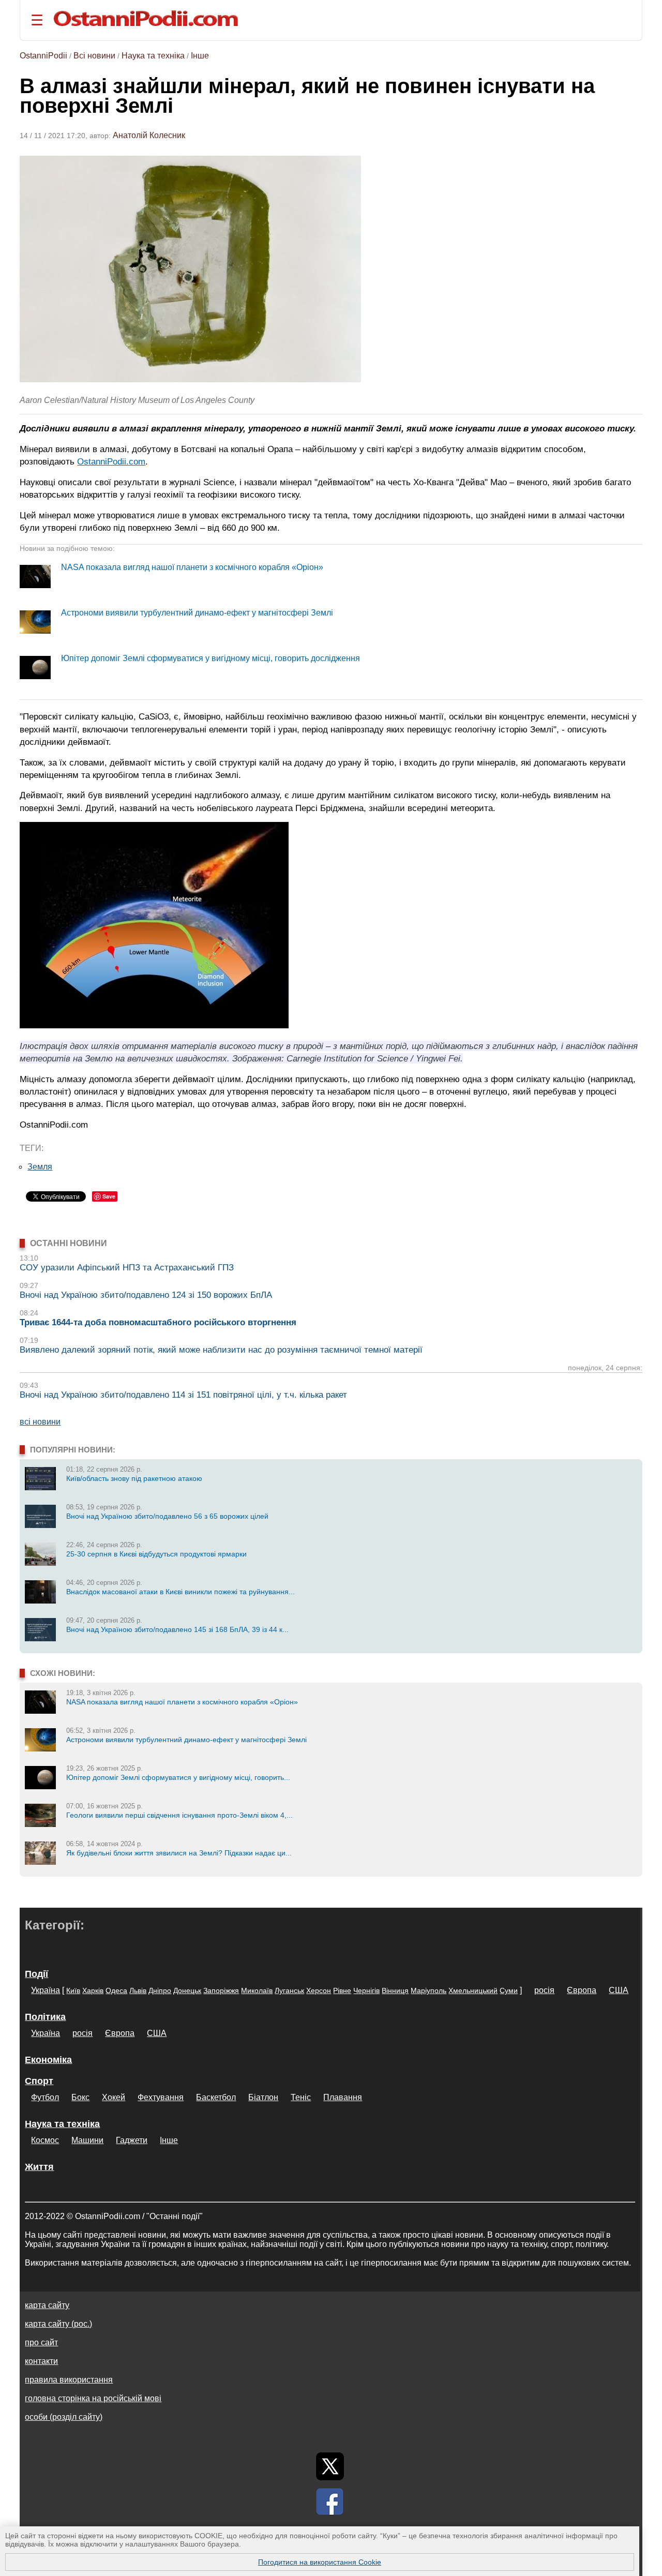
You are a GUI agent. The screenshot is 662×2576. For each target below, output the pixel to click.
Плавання (343, 2097)
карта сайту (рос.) (58, 2324)
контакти (41, 2361)
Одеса (116, 1990)
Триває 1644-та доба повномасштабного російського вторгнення (158, 1322)
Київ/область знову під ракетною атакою (134, 1478)
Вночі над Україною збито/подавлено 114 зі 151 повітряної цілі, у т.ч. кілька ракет (183, 1395)
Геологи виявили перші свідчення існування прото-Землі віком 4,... (179, 1815)
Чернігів (366, 1990)
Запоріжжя (221, 1990)
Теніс (301, 2097)
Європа (582, 1990)
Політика (45, 2017)
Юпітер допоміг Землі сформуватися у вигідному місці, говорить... (178, 1777)
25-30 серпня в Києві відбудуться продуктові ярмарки (156, 1554)
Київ (73, 1990)
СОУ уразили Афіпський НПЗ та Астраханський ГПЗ (127, 1268)
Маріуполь (428, 1990)
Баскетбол (216, 2097)
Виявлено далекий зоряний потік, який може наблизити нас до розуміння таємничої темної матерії (221, 1350)
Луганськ (289, 1990)
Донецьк (187, 1990)
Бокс (80, 2097)
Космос (45, 2140)
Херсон (319, 1990)
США (619, 1990)
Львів (138, 1990)
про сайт (41, 2342)
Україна (46, 1990)
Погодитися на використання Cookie (320, 2562)
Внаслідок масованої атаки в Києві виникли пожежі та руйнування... (180, 1592)
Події (36, 1974)
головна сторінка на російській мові (93, 2398)
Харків (93, 1990)
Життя (39, 2167)
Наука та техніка (153, 56)
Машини (87, 2140)
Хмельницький (473, 1990)
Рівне (342, 1990)
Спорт (39, 2081)
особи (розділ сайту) (64, 2417)
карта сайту (47, 2305)
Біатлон (263, 2097)
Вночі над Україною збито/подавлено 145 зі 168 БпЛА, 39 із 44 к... (177, 1629)
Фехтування (161, 2097)
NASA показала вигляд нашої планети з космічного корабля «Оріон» (192, 567)
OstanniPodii (43, 56)
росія (544, 1990)
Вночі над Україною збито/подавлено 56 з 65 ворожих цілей (167, 1516)
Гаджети (132, 2140)
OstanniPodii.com (111, 461)
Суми (509, 1990)
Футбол (45, 2097)
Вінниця (395, 1990)
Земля (40, 1167)
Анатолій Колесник (149, 135)
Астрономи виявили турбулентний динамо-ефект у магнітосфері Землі (197, 613)
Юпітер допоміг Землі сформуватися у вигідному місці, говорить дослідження (210, 658)
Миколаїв (257, 1990)
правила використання (69, 2380)
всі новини (40, 1422)
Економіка (48, 2060)
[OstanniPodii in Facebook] (330, 2502)
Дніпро (160, 1990)
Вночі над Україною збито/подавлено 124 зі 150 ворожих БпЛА (146, 1295)
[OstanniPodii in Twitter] (330, 2466)
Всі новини (94, 56)
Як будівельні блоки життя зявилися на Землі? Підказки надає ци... (179, 1853)
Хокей (114, 2097)
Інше (200, 56)
